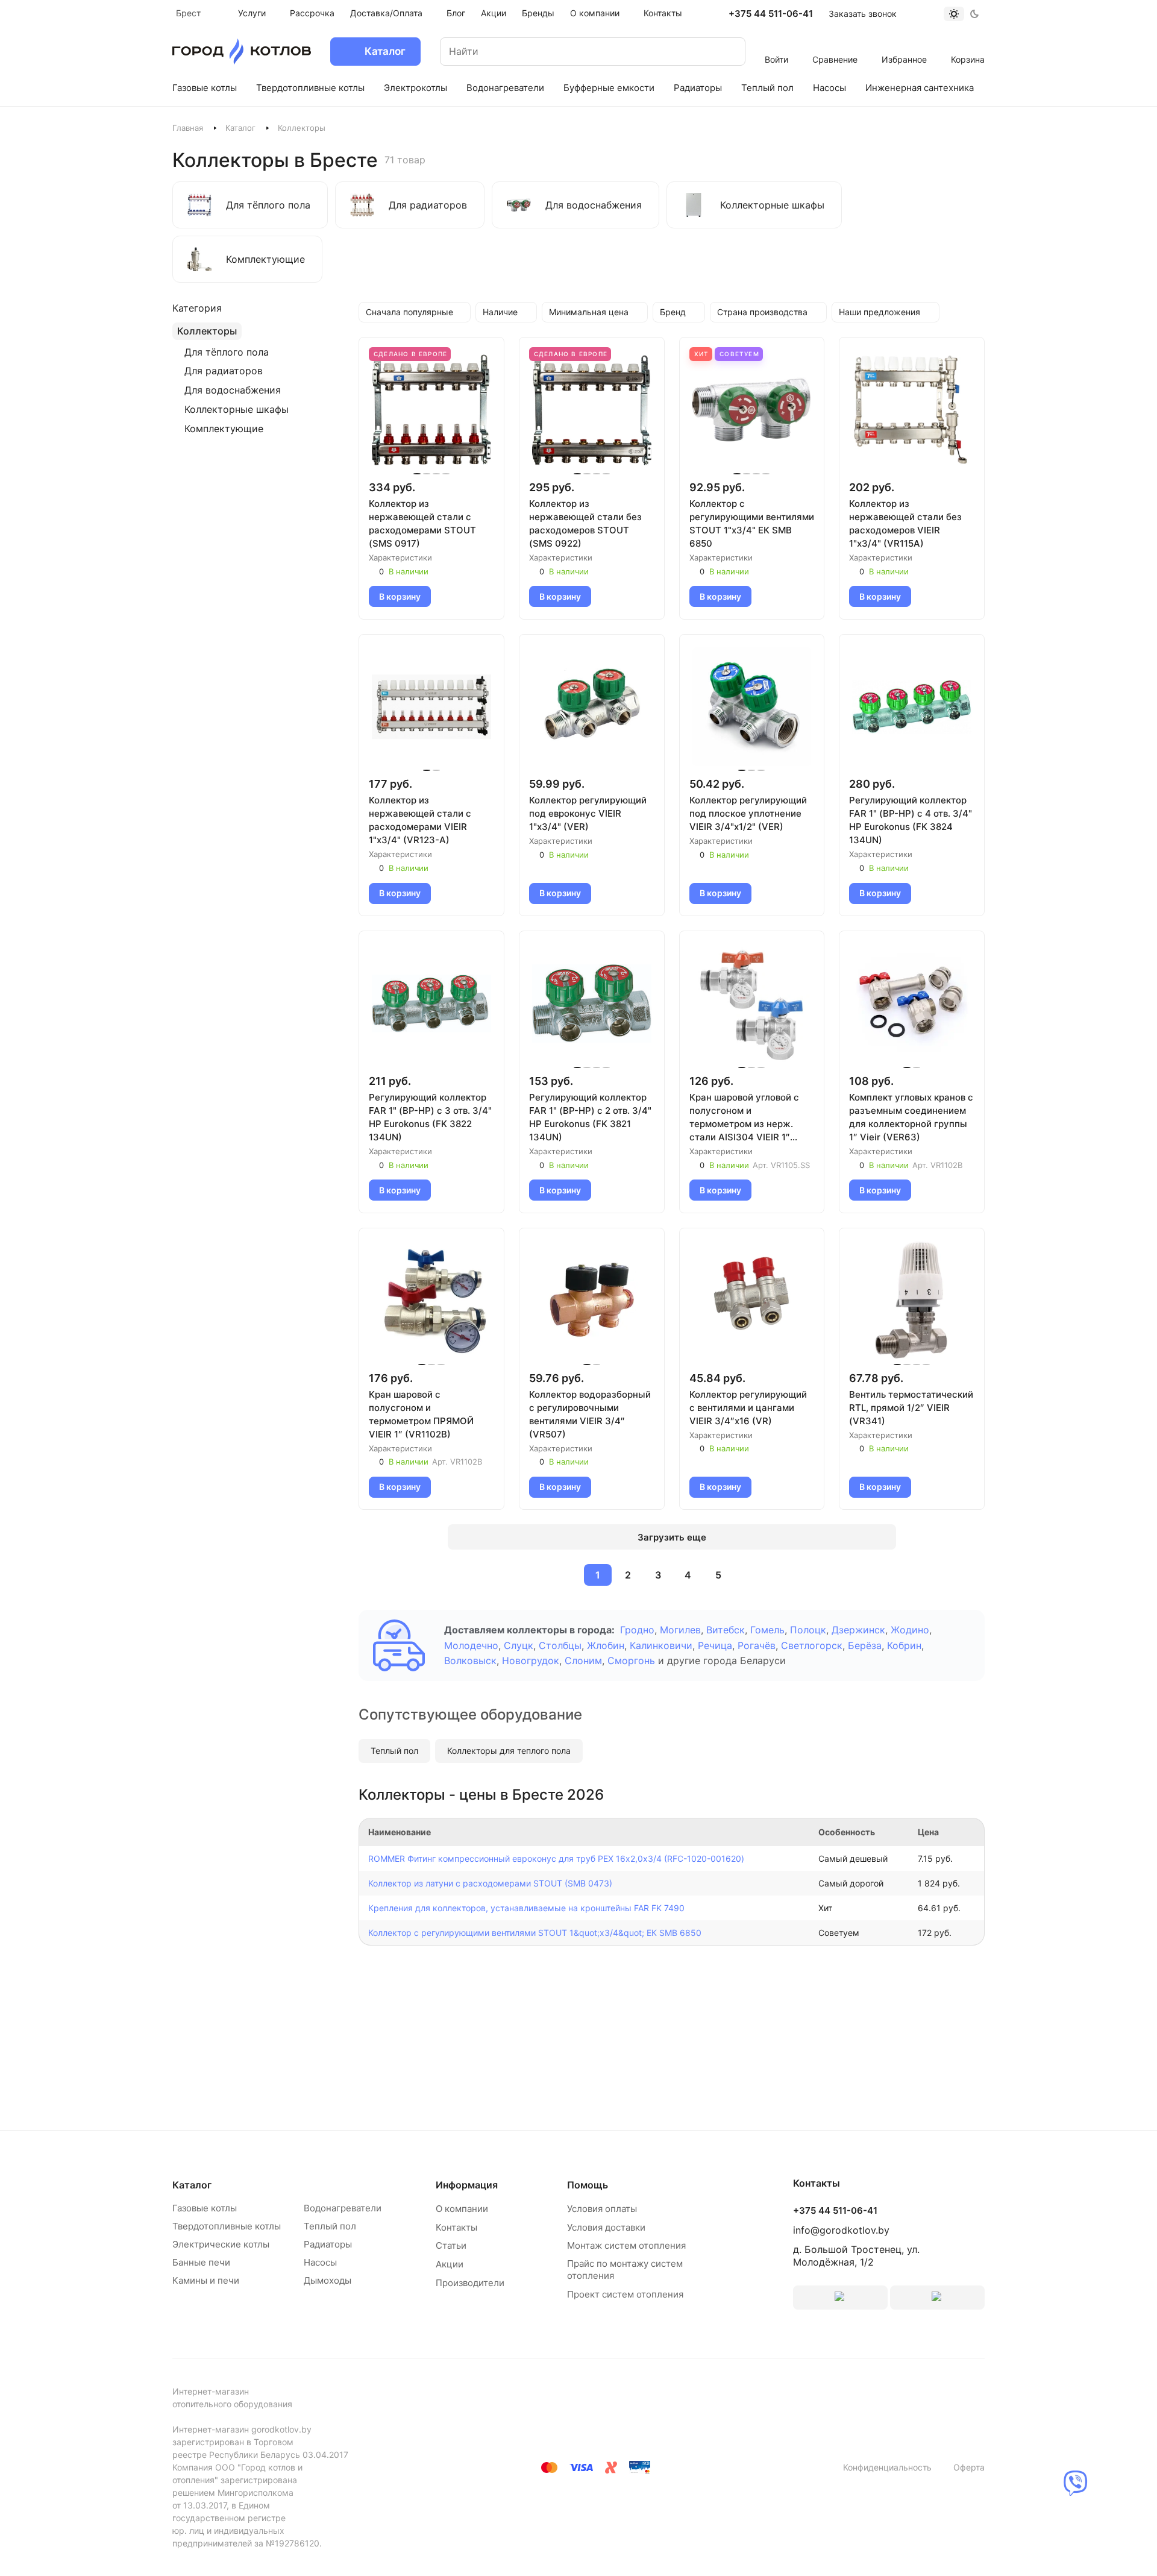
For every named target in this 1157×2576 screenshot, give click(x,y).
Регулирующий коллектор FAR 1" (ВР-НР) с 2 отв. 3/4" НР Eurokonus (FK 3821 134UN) (590, 1117)
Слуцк (519, 1645)
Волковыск (470, 1660)
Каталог (240, 128)
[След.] (747, 1575)
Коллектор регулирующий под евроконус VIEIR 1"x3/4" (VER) (588, 813)
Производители (470, 2283)
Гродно (637, 1630)
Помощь (588, 2185)
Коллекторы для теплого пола (509, 1751)
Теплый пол (394, 1751)
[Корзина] (968, 43)
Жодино (910, 1630)
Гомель (767, 1630)
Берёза (865, 1645)
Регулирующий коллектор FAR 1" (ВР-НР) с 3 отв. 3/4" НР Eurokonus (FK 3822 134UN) (430, 1117)
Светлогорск (812, 1645)
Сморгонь (631, 1660)
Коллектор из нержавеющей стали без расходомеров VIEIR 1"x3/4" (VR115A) (905, 523)
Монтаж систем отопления (626, 2245)
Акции (450, 2264)
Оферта (969, 2467)
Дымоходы (328, 2280)
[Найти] (724, 52)
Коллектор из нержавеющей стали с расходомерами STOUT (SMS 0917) (422, 523)
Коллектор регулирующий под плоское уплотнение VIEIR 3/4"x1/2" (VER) (748, 813)
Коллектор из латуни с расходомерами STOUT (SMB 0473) (490, 1883)
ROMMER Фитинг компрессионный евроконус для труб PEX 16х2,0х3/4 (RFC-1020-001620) (556, 1858)
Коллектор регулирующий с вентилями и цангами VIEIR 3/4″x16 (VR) (748, 1408)
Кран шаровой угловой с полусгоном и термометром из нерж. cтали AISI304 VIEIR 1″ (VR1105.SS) (744, 1118)
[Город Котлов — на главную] (242, 52)
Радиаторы (328, 2244)
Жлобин (606, 1645)
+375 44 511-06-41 (771, 14)
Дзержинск (858, 1630)
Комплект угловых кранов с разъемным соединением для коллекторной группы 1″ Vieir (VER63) (911, 1117)
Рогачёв (757, 1645)
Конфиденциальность (887, 2467)
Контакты (456, 2227)
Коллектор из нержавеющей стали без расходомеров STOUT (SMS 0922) (585, 523)
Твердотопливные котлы (227, 2226)
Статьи (451, 2245)
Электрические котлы (221, 2244)
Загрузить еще (672, 1537)
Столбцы (560, 1645)
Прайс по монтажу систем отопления (625, 2270)
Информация (467, 2185)
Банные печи (201, 2262)
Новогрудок (531, 1660)
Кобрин (904, 1645)
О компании (462, 2209)
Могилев (680, 1630)
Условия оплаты (602, 2209)
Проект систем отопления (625, 2294)
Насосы (320, 2262)
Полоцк (808, 1630)
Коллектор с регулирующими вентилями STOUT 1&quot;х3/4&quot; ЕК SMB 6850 (535, 1933)
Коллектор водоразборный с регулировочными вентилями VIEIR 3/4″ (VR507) (590, 1414)
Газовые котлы (205, 2208)
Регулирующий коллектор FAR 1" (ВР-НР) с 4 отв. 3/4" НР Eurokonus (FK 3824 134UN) (911, 820)
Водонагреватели (343, 2208)
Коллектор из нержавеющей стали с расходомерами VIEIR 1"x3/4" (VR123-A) (420, 820)
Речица (715, 1645)
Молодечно (471, 1645)
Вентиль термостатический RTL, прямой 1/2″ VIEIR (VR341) (911, 1408)
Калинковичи (661, 1645)
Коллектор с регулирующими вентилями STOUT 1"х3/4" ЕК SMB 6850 (752, 523)
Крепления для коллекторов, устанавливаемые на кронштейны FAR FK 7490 (526, 1908)
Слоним (583, 1660)
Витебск (726, 1630)
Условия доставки (606, 2227)
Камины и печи (206, 2280)
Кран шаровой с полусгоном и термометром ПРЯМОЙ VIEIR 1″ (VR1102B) (421, 1414)
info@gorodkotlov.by (841, 2230)
